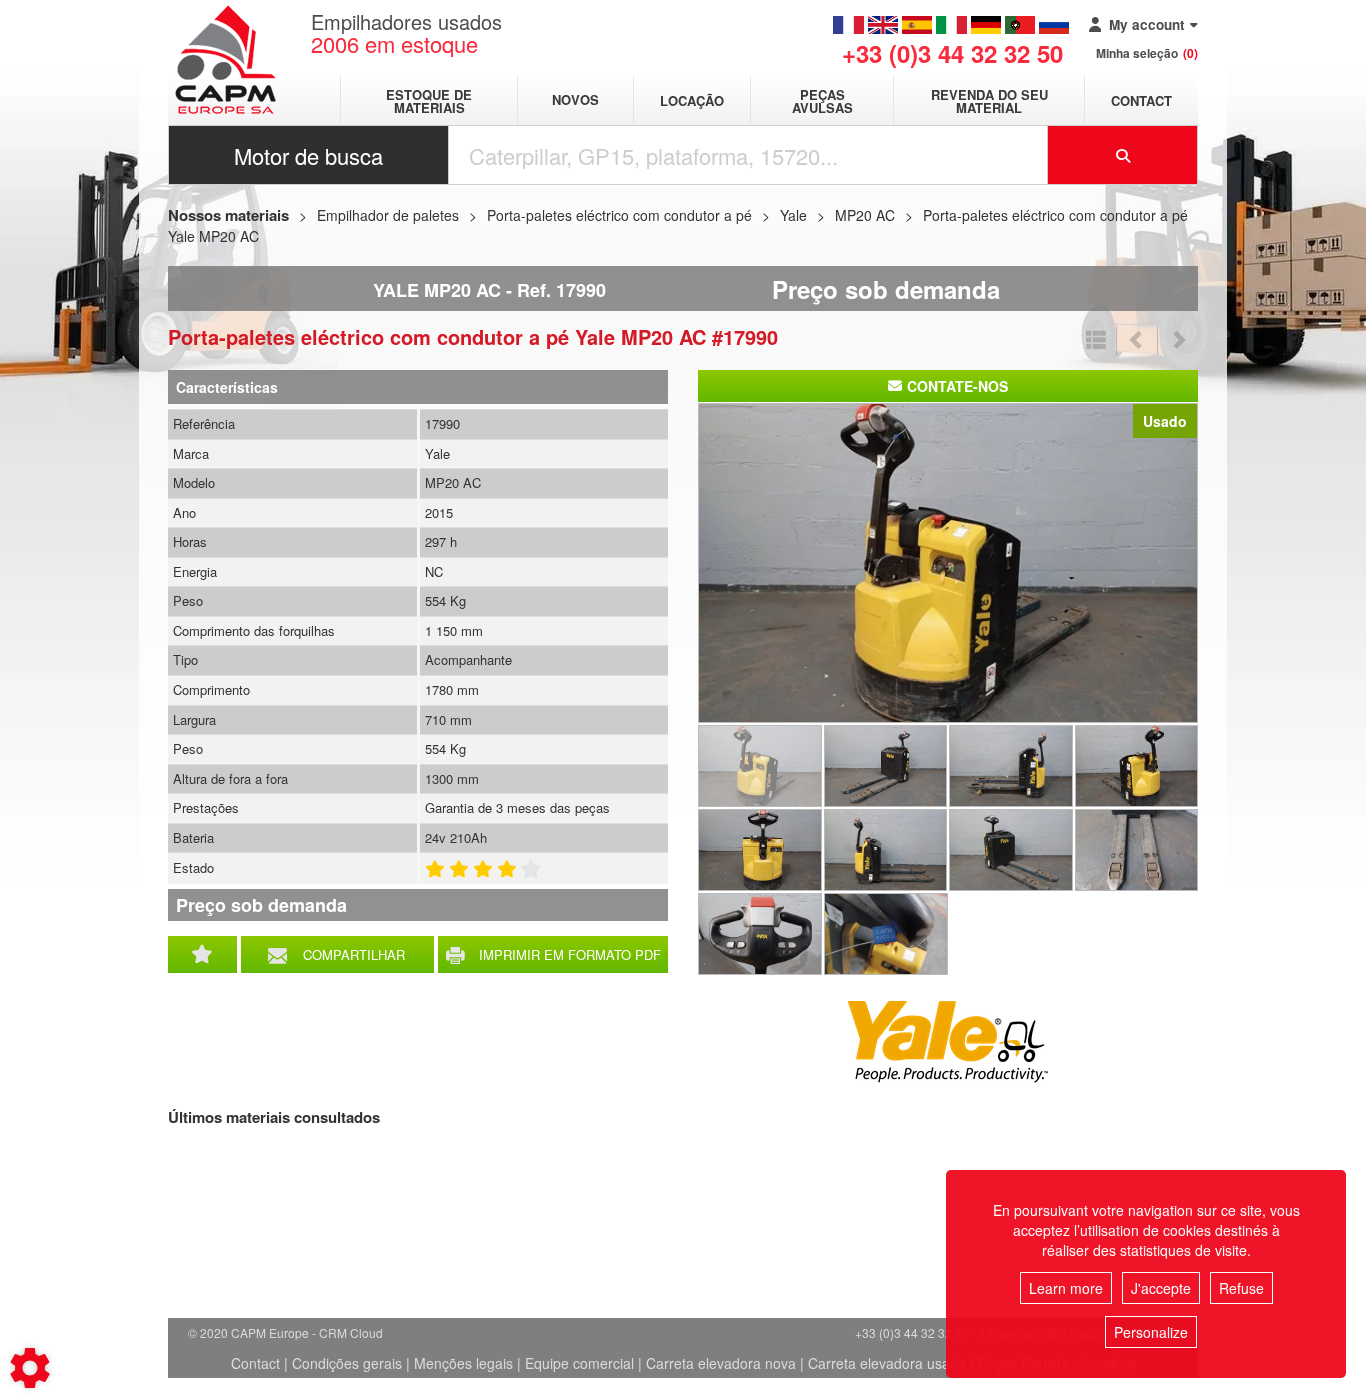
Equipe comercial (579, 1363)
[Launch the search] (1123, 155)
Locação (692, 100)
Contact (1141, 100)
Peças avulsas (822, 101)
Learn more (1066, 1288)
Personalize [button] (1151, 1332)
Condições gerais (347, 1363)
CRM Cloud (351, 1332)
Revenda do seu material (989, 101)
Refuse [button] (1241, 1288)
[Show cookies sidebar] (30, 1368)
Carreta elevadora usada (887, 1363)
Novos (575, 100)
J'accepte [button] (1161, 1288)
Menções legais (463, 1363)
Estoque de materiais (429, 101)
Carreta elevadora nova (721, 1363)
